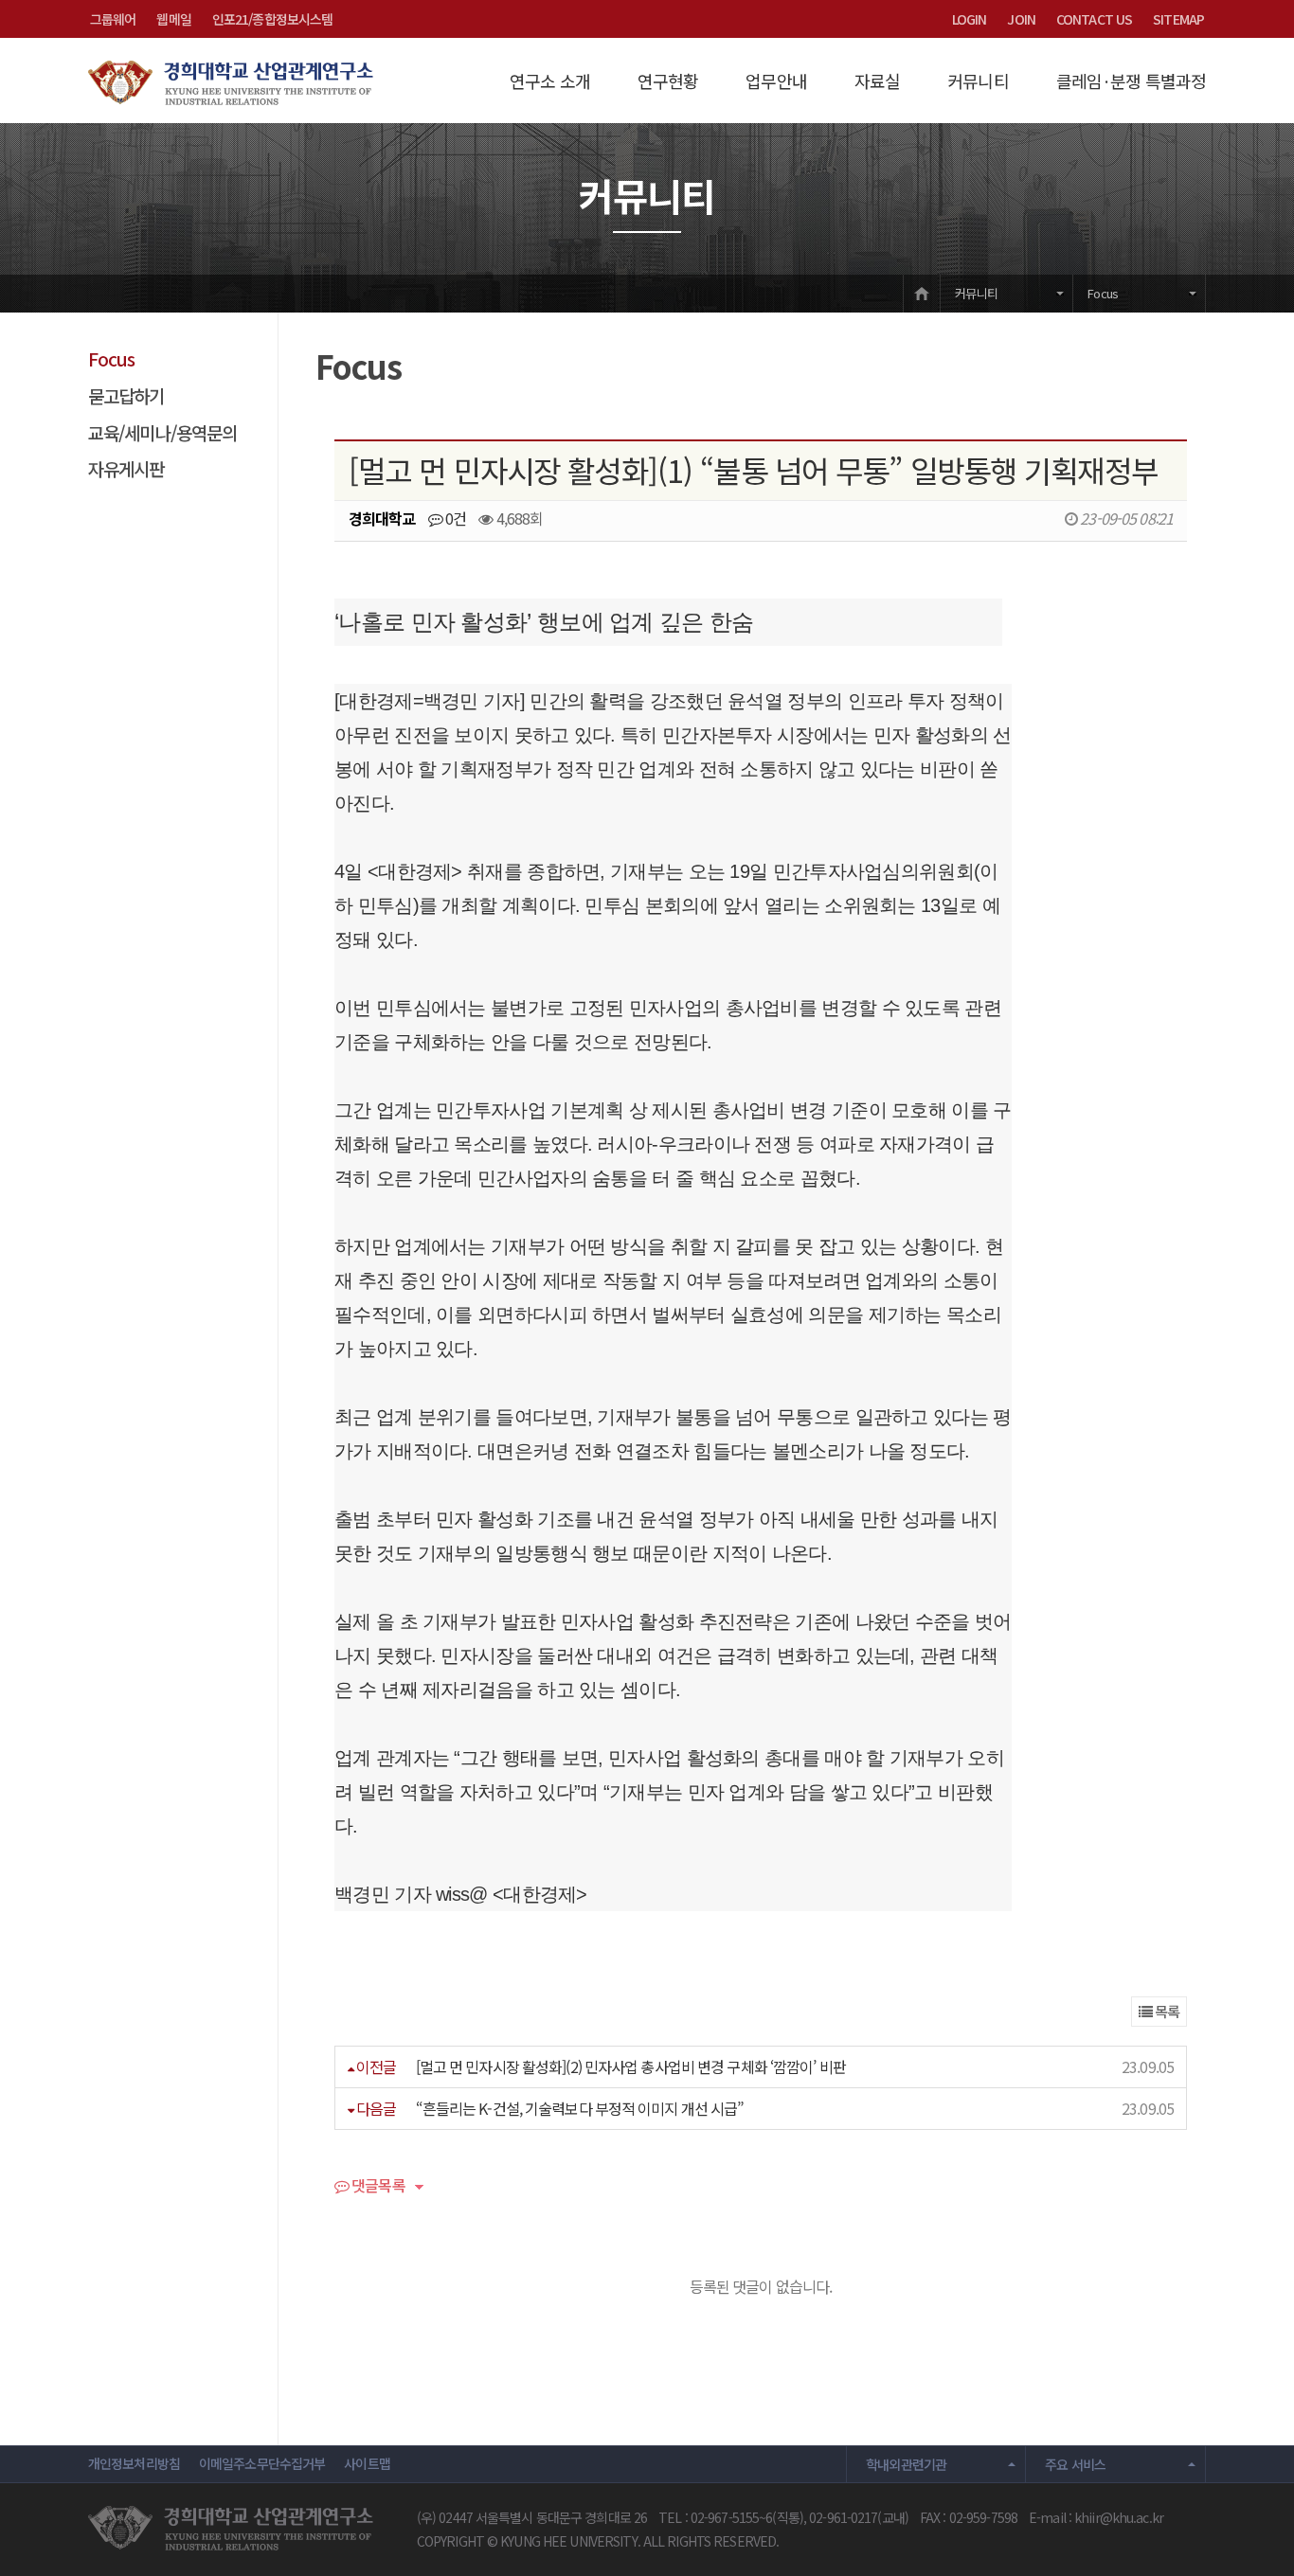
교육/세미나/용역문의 (162, 432)
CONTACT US (1094, 19)
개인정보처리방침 (134, 2463)
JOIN (1021, 19)
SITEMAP (1178, 19)
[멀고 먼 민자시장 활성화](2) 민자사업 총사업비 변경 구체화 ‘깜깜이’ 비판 (631, 2066)
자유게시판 (126, 468)
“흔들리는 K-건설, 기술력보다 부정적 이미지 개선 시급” (580, 2108)
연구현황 (668, 80)
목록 (1166, 2011)
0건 (454, 518)
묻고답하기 (126, 395)
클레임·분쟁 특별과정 (1131, 80)
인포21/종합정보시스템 (272, 19)
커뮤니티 (978, 80)
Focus (1103, 293)
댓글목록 (377, 2187)
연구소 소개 (550, 80)
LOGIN (970, 19)
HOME (922, 293)
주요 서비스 (1075, 2464)
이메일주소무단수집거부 (262, 2463)
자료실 (877, 80)
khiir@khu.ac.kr (1119, 2517)
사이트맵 (367, 2463)
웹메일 (173, 19)
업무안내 (776, 80)
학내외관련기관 (907, 2464)
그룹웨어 (113, 19)
